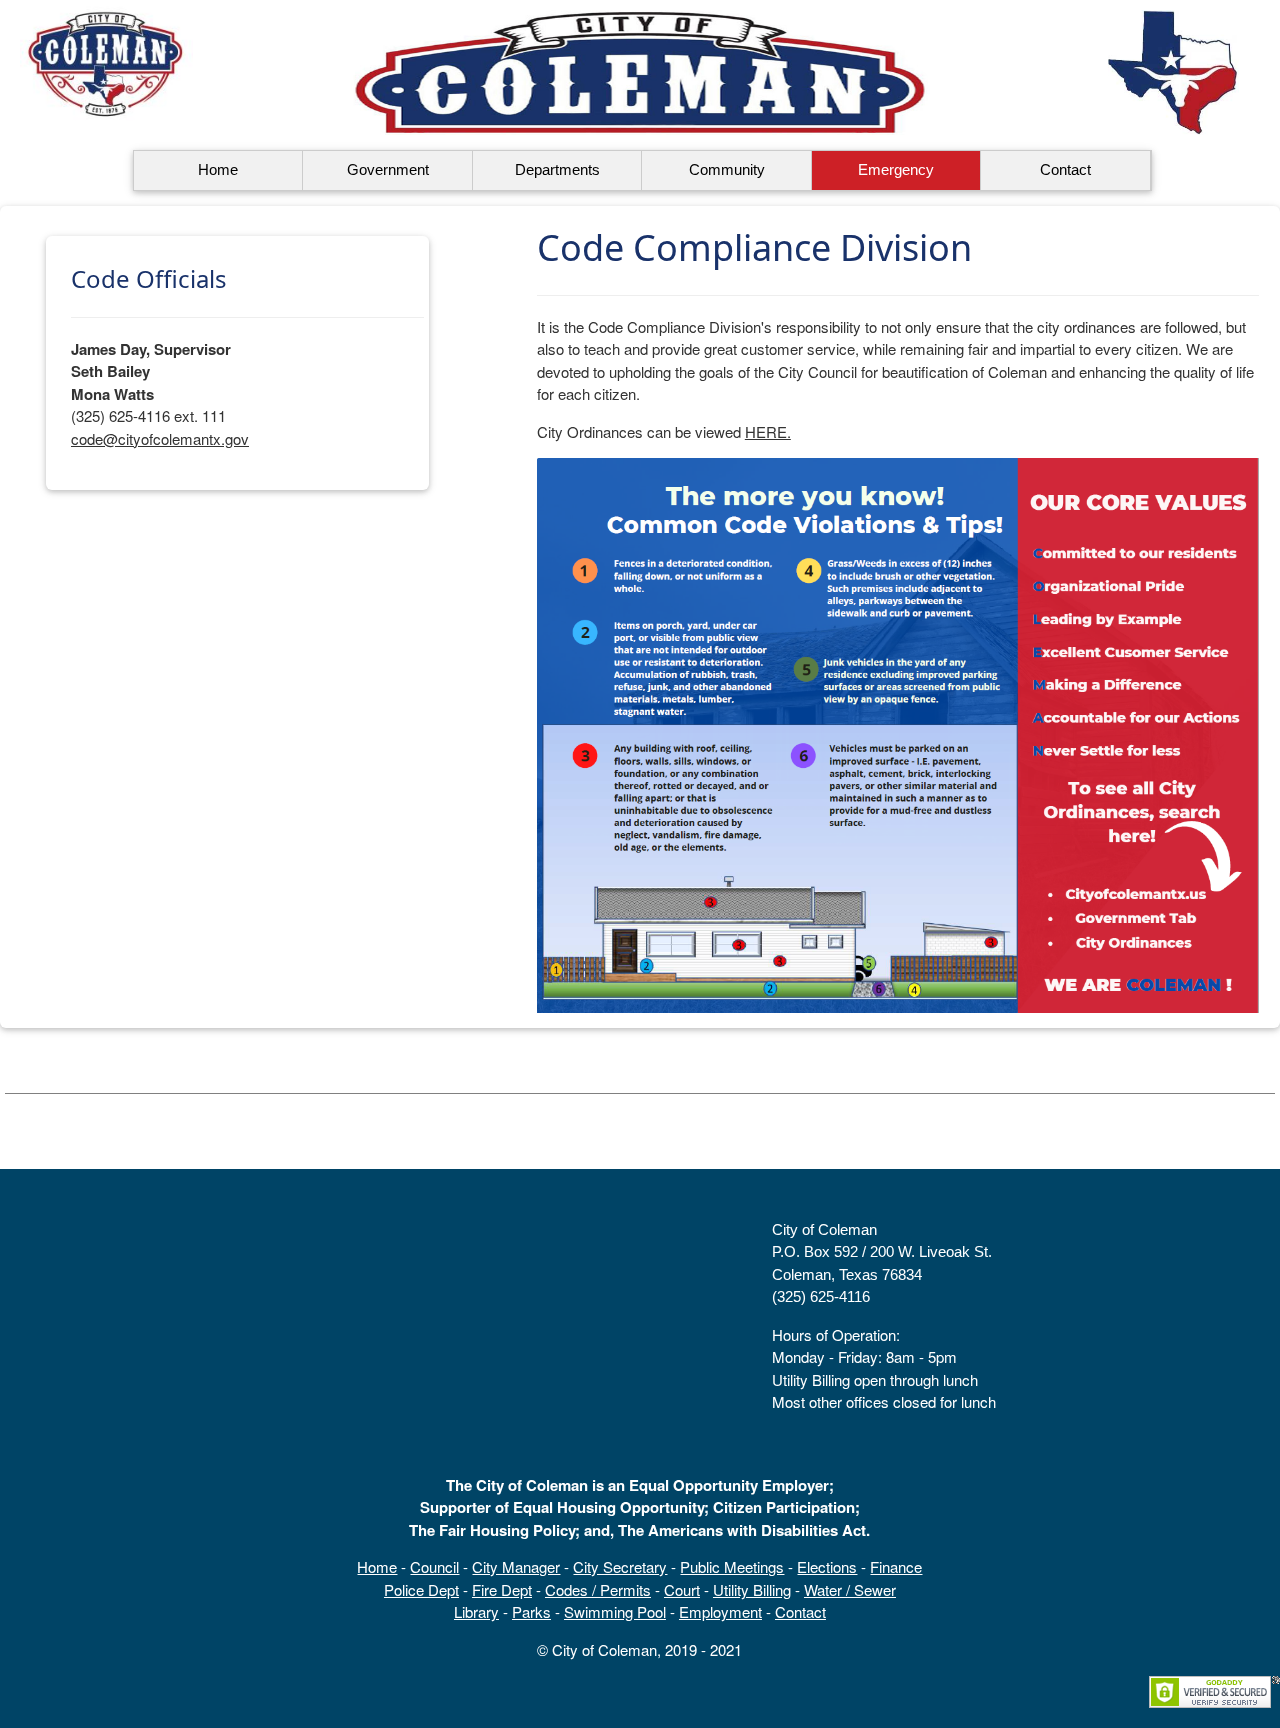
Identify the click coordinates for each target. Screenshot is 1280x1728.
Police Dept (421, 1589)
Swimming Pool (615, 1611)
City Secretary (620, 1566)
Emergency (896, 169)
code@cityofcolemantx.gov (160, 438)
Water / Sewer (850, 1589)
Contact (1065, 169)
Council (434, 1566)
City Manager (516, 1566)
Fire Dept (502, 1589)
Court (682, 1589)
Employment (720, 1611)
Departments (557, 169)
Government (388, 169)
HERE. (768, 431)
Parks (531, 1611)
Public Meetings (732, 1566)
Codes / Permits (598, 1589)
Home (218, 169)
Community (727, 169)
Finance (896, 1566)
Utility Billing (752, 1589)
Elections (827, 1566)
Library (476, 1611)
